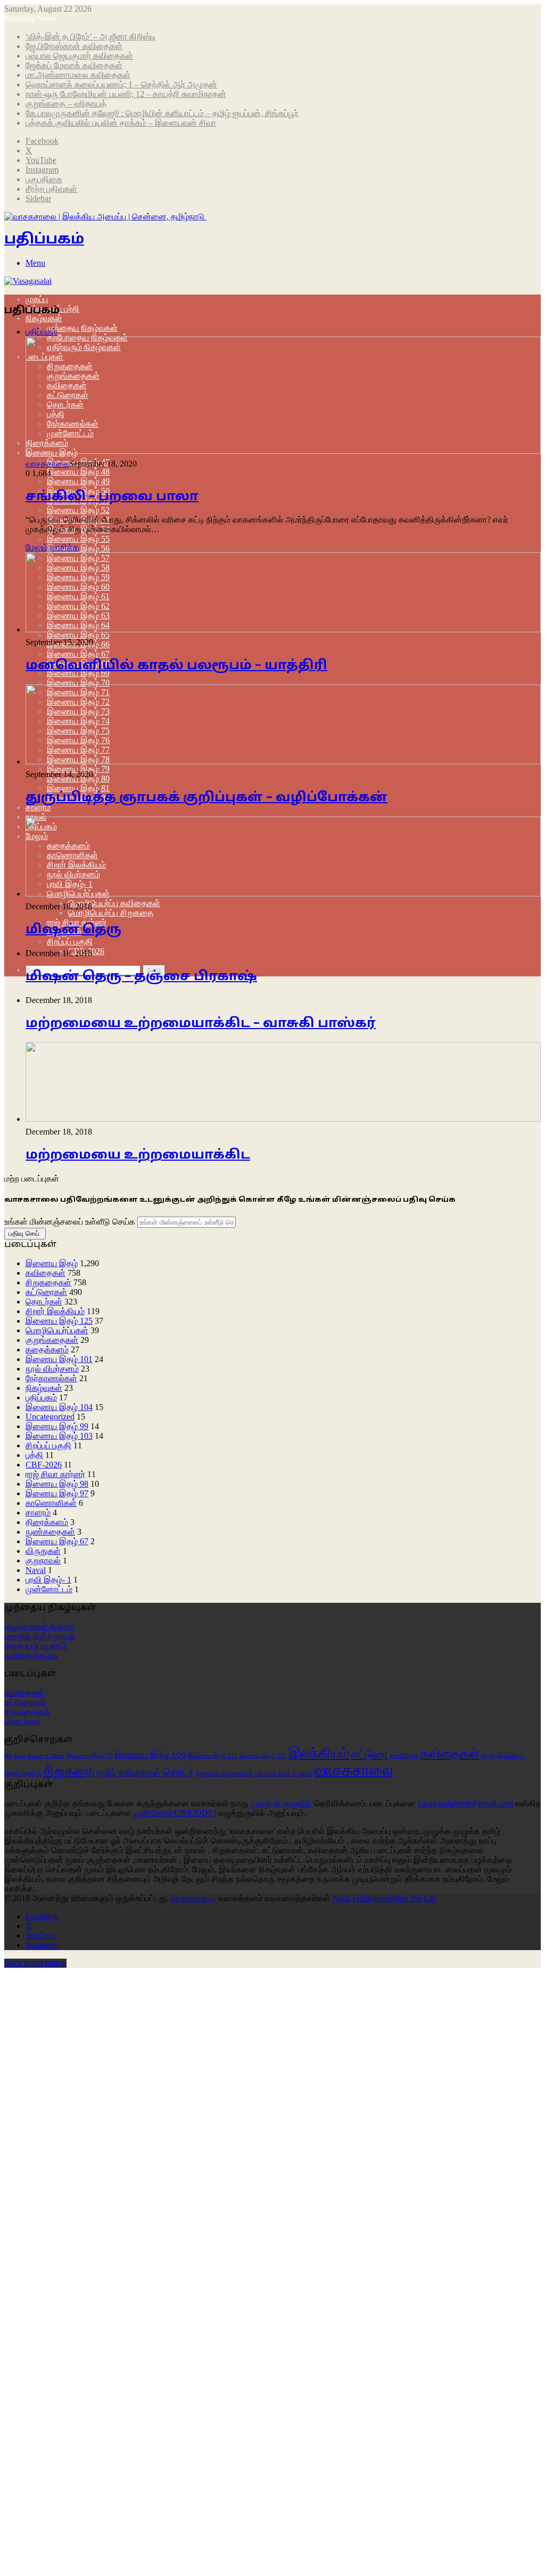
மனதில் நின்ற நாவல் (40, 1636)
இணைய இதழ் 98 (57, 1484)
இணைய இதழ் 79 (78, 769)
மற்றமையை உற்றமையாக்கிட (138, 1155)
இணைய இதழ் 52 (78, 510)
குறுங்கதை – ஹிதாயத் (66, 104)
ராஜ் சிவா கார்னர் (55, 1474)
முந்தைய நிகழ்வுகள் (82, 328)
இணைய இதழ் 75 (90, 1756)
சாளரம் (38, 807)
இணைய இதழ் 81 (78, 788)
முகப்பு (37, 299)
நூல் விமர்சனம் (52, 1369)
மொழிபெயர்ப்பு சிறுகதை (111, 913)
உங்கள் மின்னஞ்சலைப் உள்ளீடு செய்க (70, 1222)
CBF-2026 (44, 1465)
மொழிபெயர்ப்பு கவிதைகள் (114, 903)
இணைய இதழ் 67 (78, 654)
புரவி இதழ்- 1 (48, 1580)
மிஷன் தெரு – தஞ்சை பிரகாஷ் (141, 977)
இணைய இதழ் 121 (213, 1756)
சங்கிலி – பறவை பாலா (112, 497)
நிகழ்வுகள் (44, 318)
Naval (36, 1570)
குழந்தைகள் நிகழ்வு (39, 1627)
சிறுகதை (69, 1771)
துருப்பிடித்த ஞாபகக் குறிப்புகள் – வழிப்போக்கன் (207, 798)
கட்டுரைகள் (46, 1292)
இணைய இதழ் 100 (150, 1755)
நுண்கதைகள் (50, 1532)
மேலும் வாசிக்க (52, 547)
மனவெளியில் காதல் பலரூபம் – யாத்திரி (176, 666)
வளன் (305, 1773)
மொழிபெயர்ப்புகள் (57, 1330)
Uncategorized (50, 1417)
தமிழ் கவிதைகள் (129, 1772)
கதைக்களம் (47, 1350)
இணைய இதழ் (52, 1263)
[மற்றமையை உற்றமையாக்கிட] (283, 1119)
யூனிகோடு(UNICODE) (175, 1813)
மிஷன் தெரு (73, 930)
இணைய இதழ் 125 (59, 1321)
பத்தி (34, 1455)
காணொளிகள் (51, 1503)
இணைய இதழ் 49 (78, 481)
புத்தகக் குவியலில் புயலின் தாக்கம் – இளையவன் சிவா (121, 123)
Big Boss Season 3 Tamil (34, 1756)
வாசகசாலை (47, 464)
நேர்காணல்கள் (51, 1378)
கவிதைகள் (46, 1273)
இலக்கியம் (319, 1753)
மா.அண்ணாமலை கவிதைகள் (78, 75)
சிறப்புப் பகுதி (70, 941)
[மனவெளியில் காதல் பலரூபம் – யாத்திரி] (283, 629)
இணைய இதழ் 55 (78, 539)
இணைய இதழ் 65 (78, 635)
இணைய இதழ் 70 (78, 683)
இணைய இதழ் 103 (59, 1436)
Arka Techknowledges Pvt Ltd (384, 1898)
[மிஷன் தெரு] (283, 894)
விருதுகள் (43, 1551)
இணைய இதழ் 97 (57, 1493)
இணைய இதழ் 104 (59, 1407)
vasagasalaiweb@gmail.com (465, 1803)
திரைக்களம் (47, 1522)
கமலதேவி (404, 1755)
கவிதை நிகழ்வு (31, 1655)
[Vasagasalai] (28, 281)
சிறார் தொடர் (23, 1773)
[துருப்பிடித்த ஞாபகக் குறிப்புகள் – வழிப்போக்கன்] (283, 761)
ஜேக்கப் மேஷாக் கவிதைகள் (74, 65)
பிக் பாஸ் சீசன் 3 (275, 1774)
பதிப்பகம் (41, 1397)
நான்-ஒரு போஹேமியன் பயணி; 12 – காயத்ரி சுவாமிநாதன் (126, 94)
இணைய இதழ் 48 (78, 472)
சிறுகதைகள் (48, 1282)
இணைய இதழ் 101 (59, 1359)
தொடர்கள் (44, 1302)
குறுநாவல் (43, 1560)
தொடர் (178, 1772)
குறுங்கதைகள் (52, 1340)
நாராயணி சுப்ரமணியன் (224, 1774)
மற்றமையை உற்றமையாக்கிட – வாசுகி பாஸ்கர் (201, 1024)
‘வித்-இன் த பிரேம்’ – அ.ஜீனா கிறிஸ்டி (91, 36)
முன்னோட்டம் (49, 1589)
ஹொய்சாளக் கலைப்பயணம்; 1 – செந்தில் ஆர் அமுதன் (121, 84)
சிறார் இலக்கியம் (55, 1311)
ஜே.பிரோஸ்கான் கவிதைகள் (74, 46)
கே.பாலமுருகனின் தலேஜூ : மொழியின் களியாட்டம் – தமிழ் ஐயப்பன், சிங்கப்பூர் (162, 113)
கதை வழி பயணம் (36, 1646)
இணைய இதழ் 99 (57, 1426)
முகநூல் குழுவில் (281, 1803)
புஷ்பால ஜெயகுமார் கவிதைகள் (79, 56)
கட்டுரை (369, 1754)
